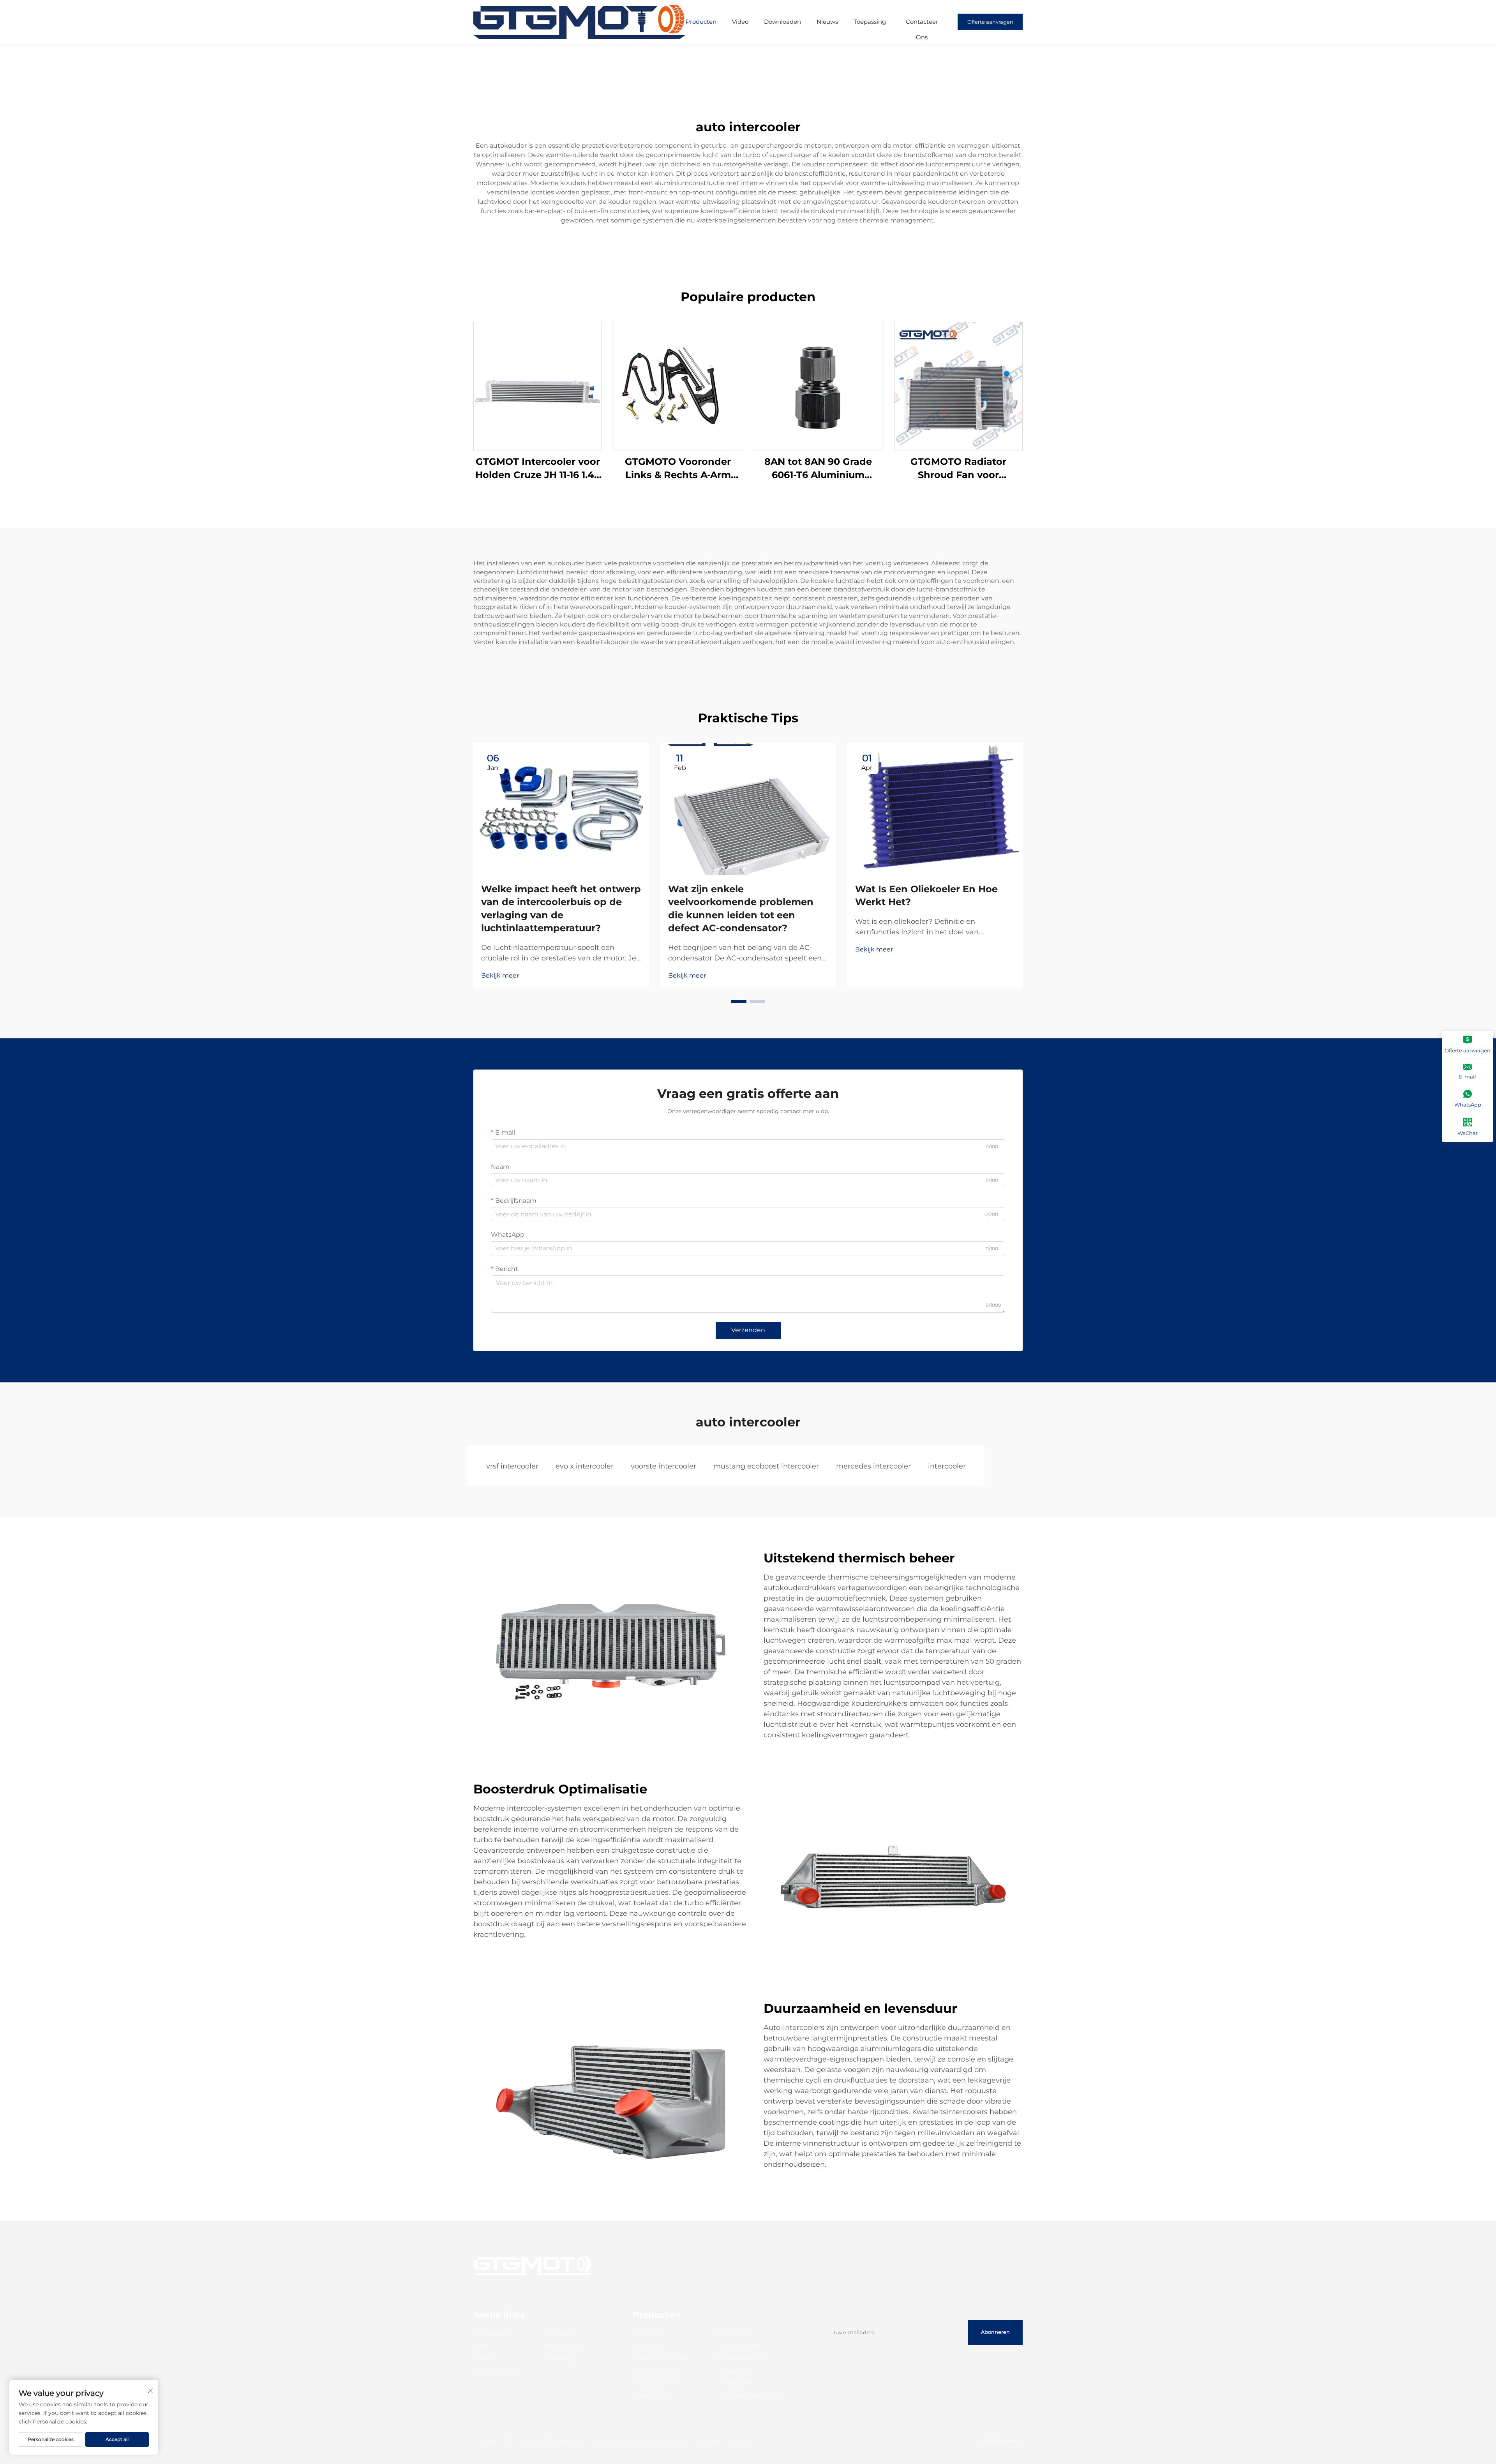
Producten (701, 22)
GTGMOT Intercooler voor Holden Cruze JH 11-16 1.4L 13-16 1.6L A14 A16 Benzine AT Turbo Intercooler (538, 469)
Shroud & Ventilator (661, 2358)
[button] (739, 1002)
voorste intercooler (663, 1466)
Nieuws (827, 22)
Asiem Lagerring (657, 2383)
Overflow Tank (654, 2371)
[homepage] (580, 21)
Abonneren (995, 2332)
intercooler (947, 1466)
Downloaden (782, 22)
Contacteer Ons (922, 24)
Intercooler (735, 2333)
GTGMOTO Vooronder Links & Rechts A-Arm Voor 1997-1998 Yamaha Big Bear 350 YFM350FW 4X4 (678, 469)
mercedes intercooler (873, 1466)
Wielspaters (736, 2383)
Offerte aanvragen (990, 22)
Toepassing (870, 22)
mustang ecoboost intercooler (766, 1466)
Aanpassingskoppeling (752, 2396)
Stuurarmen (736, 2371)
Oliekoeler (648, 2346)
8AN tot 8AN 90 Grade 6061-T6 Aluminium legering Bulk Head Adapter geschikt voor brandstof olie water (818, 469)
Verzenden (748, 1330)
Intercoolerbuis (741, 2358)
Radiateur (647, 2333)
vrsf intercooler (512, 1466)
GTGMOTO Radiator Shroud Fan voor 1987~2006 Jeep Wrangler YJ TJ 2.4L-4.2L (958, 469)
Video (740, 22)
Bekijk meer (500, 975)
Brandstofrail (651, 2396)
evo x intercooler (585, 1466)
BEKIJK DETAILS (538, 386)
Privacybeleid (740, 2440)
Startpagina (490, 2333)
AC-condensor (739, 2346)
